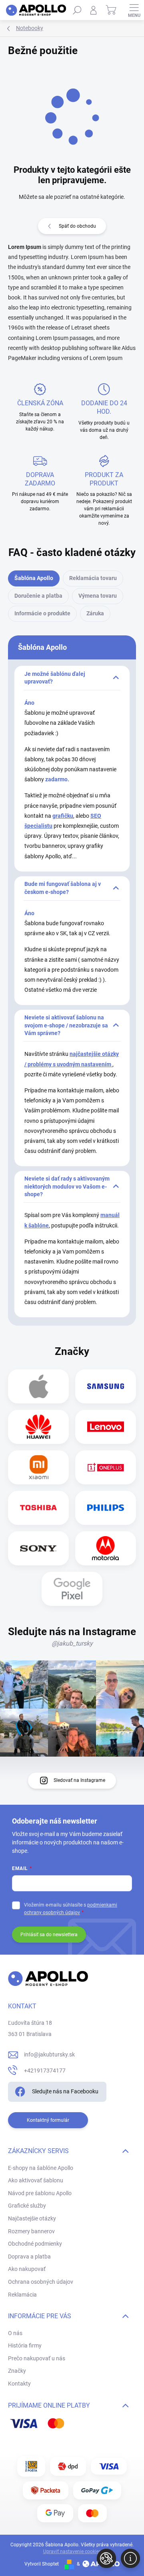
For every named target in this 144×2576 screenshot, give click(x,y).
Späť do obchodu (77, 226)
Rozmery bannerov (31, 2231)
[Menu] (134, 10)
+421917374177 (45, 2071)
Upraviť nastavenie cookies (72, 2552)
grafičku (63, 816)
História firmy (25, 2345)
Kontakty (19, 2384)
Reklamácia (22, 2295)
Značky (17, 2371)
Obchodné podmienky (35, 2244)
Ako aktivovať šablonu (36, 2180)
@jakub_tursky (72, 1643)
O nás (15, 2333)
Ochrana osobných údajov (41, 2282)
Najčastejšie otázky (32, 2218)
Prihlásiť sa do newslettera (49, 1935)
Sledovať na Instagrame (79, 1780)
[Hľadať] (77, 10)
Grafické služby (27, 2206)
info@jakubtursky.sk (49, 2054)
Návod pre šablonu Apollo (40, 2193)
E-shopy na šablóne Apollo (41, 2168)
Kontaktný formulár (48, 2120)
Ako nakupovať (27, 2269)
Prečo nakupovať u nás (37, 2358)
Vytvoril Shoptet (42, 2564)
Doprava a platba (29, 2257)
